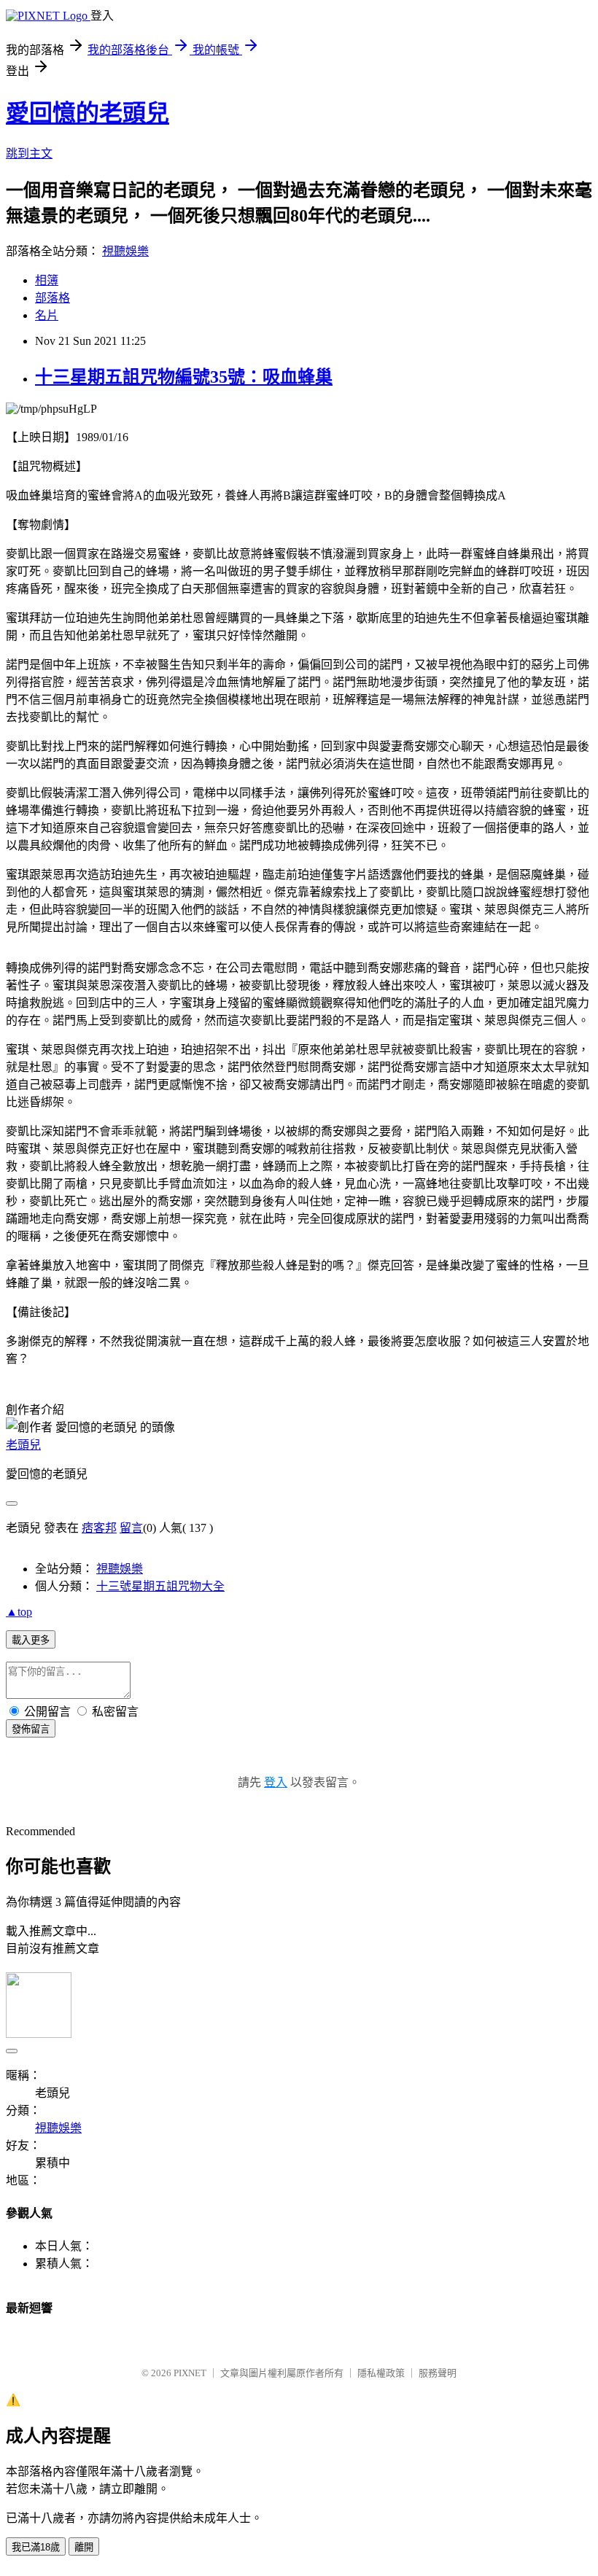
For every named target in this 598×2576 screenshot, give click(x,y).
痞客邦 (99, 1528)
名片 (47, 315)
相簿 (47, 280)
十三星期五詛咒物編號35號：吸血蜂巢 (184, 377)
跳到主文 (29, 153)
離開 (84, 2547)
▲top (19, 1612)
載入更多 (31, 1640)
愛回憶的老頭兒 (88, 113)
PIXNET (190, 2373)
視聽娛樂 (125, 251)
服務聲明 (438, 2373)
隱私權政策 (381, 2373)
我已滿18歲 (36, 2547)
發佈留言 (31, 1729)
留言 (131, 1528)
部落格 (53, 298)
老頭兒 (23, 1445)
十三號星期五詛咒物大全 (160, 1586)
